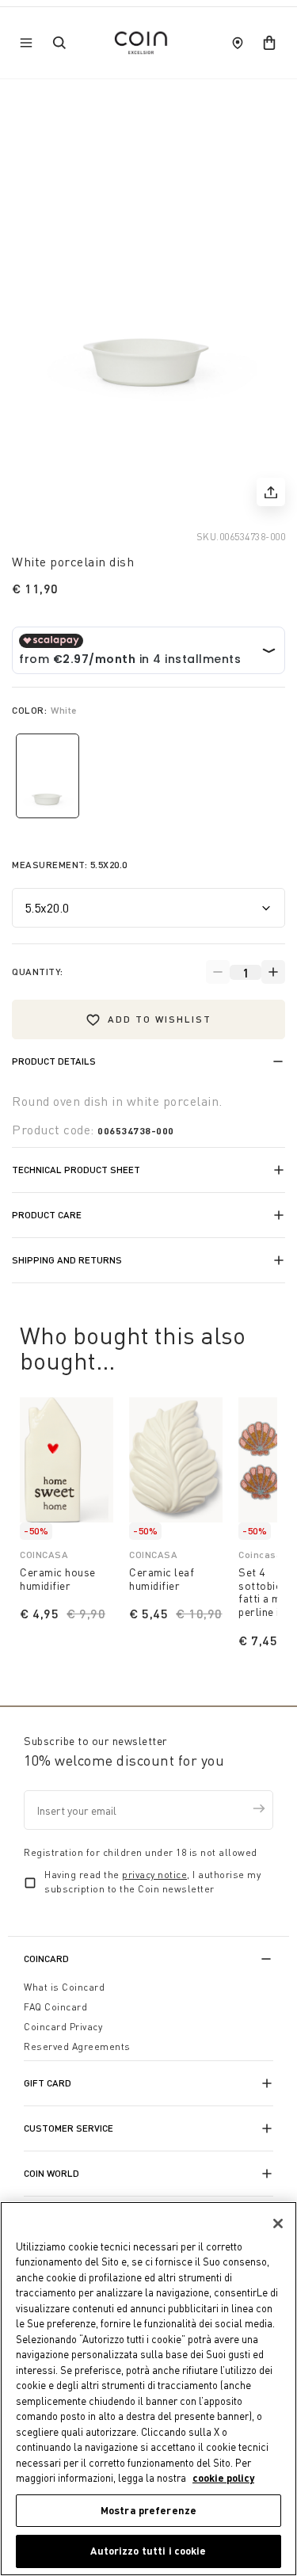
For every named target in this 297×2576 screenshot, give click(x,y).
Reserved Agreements (77, 2046)
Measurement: (70, 865)
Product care (47, 1215)
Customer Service (69, 2128)
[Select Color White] (48, 776)
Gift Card (48, 2083)
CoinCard (46, 1959)
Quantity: (38, 972)
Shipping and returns (67, 1260)
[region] (148, 2389)
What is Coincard (64, 1987)
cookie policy (223, 2478)
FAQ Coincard (55, 2007)
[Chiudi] (278, 2224)
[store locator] (238, 43)
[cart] (269, 43)
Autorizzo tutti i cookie (148, 2551)
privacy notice (154, 1875)
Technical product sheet (76, 1170)
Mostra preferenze (148, 2510)
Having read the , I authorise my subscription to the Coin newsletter (152, 1882)
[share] (271, 492)
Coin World (51, 2173)
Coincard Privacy (63, 2027)
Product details (54, 1061)
